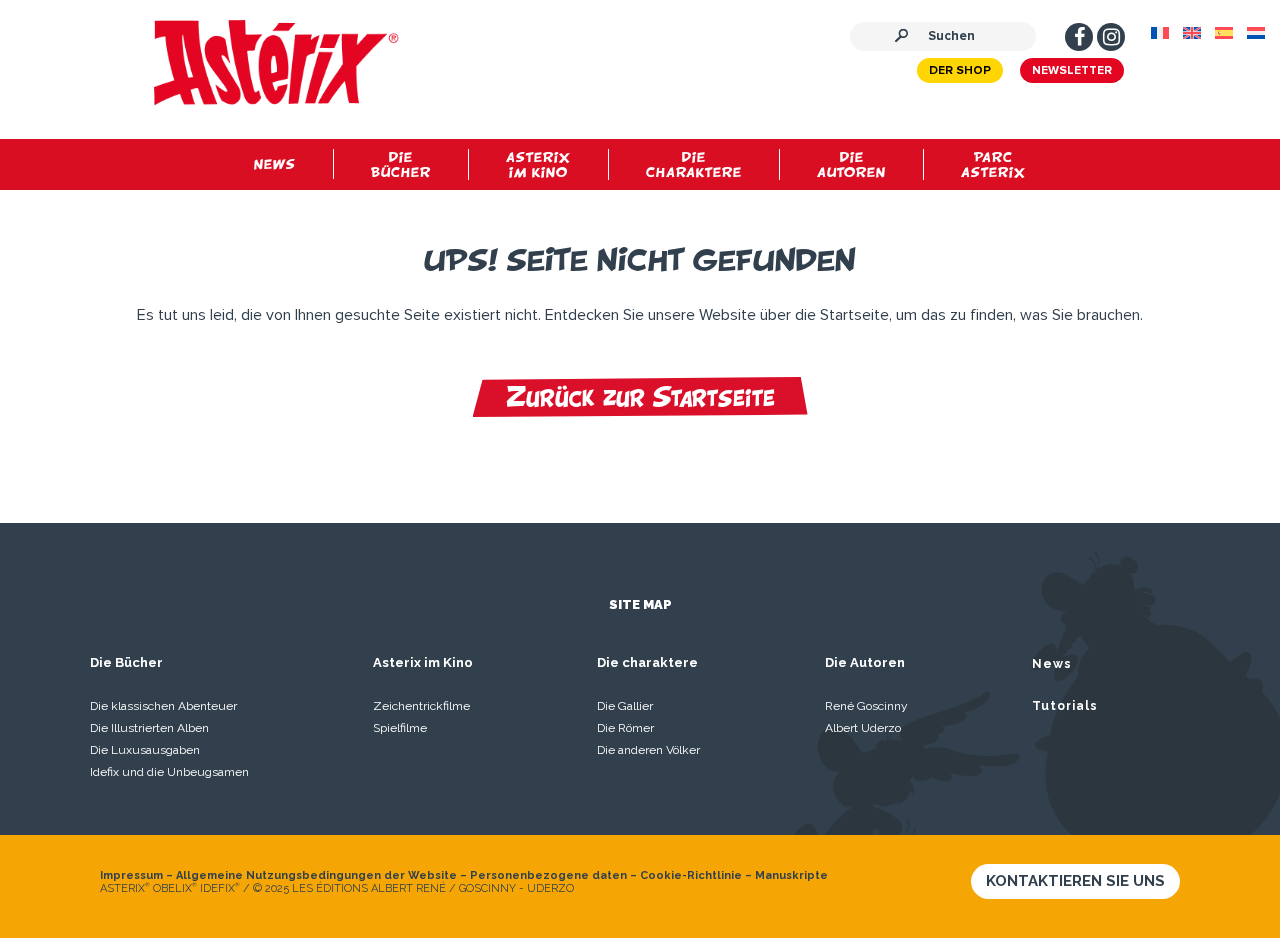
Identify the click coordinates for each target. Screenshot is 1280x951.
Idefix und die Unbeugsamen (169, 772)
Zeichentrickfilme (421, 706)
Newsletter (1072, 71)
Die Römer (625, 728)
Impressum (131, 875)
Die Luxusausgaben (145, 750)
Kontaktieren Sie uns (1075, 881)
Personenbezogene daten (548, 875)
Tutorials (1065, 706)
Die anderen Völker (648, 750)
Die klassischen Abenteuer (163, 706)
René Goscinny (866, 706)
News (1052, 664)
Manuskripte (791, 875)
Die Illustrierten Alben (149, 728)
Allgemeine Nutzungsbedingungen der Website (316, 875)
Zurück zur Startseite (640, 397)
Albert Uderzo (863, 728)
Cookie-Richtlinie (691, 875)
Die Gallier (625, 706)
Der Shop (960, 71)
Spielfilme (400, 728)
